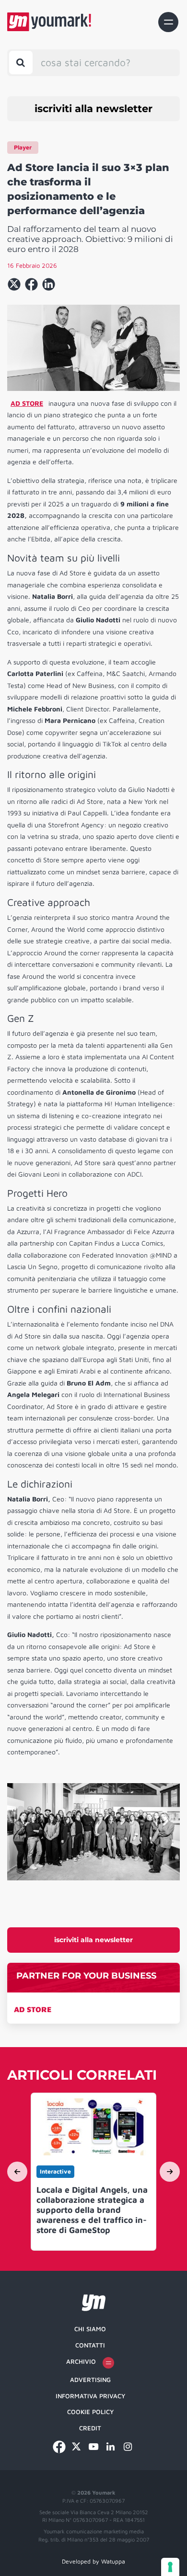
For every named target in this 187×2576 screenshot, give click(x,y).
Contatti (90, 2345)
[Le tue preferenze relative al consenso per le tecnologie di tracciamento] (170, 2567)
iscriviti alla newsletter (93, 109)
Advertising (90, 2380)
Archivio (81, 2361)
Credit (90, 2428)
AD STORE (33, 2009)
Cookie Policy (90, 2412)
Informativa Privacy (90, 2396)
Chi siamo (90, 2329)
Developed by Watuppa (93, 2561)
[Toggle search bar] (21, 63)
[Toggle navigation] (168, 22)
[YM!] (49, 22)
